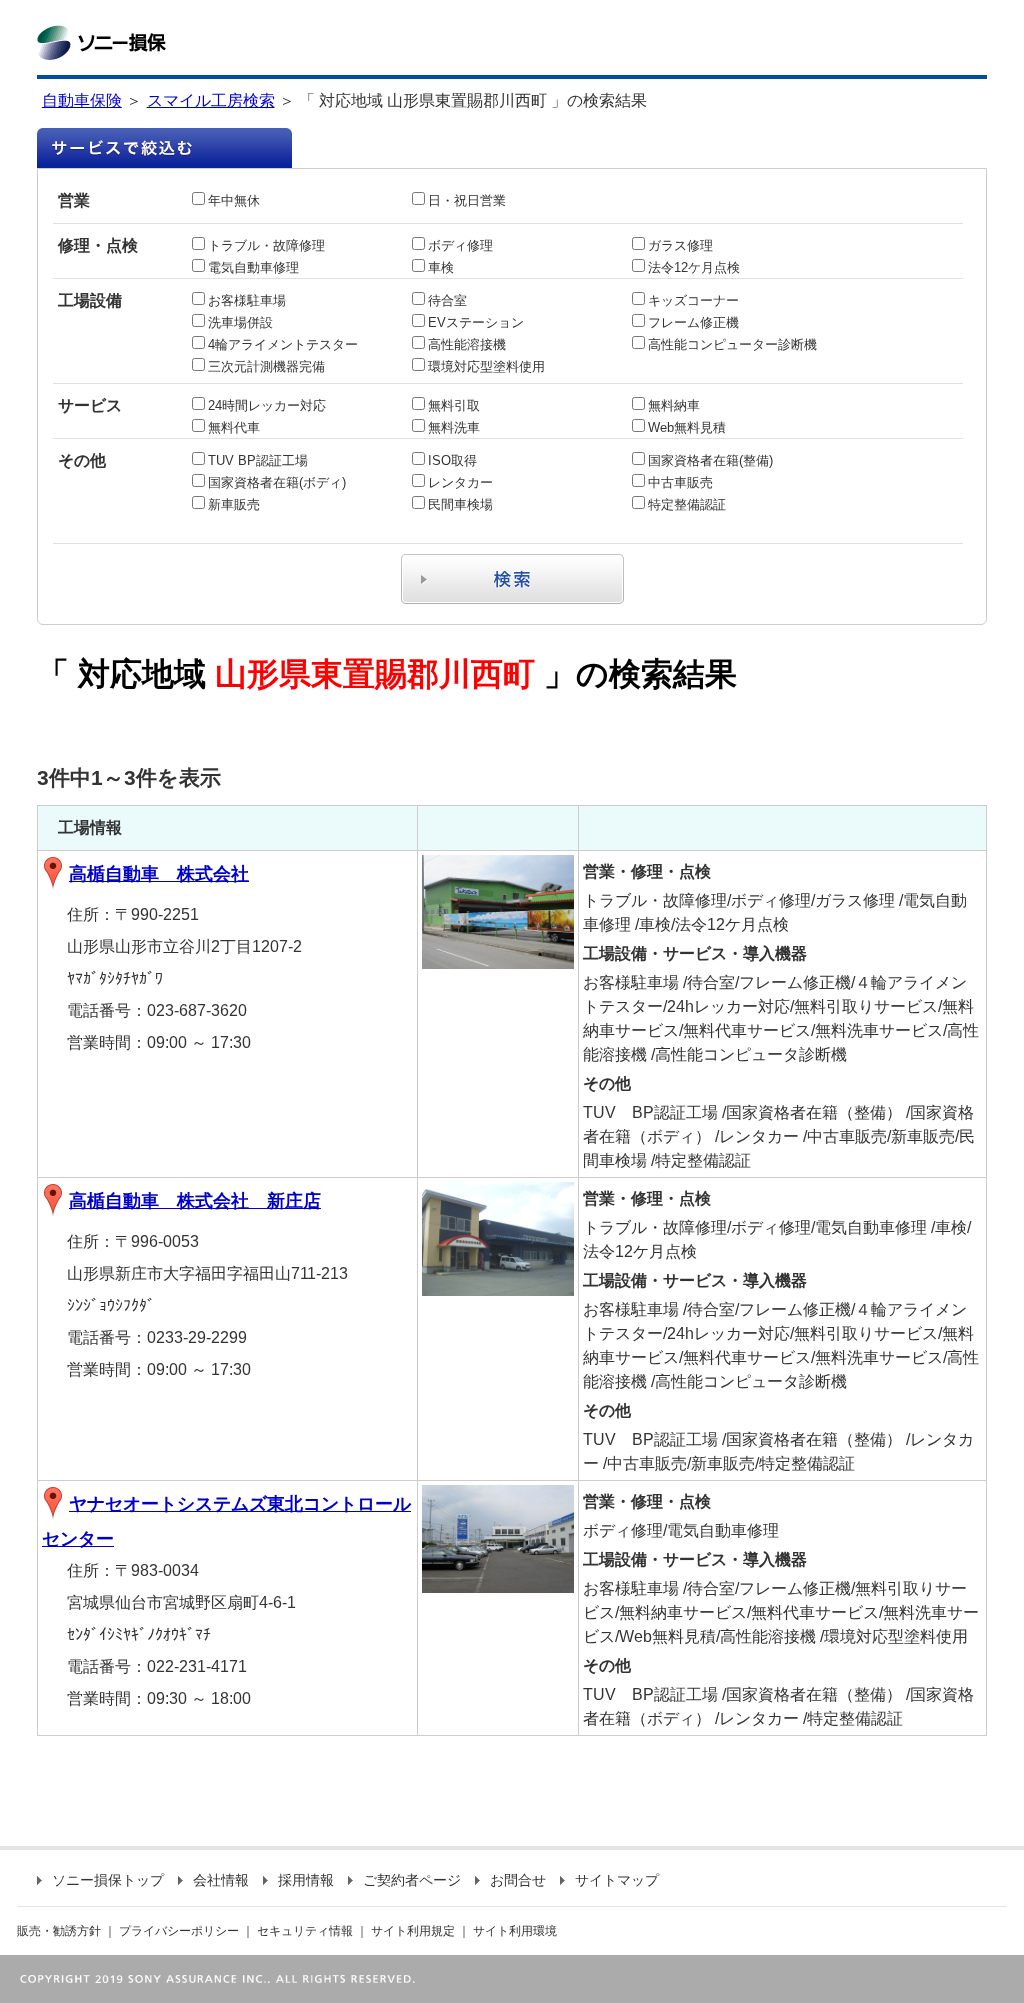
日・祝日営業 (467, 200)
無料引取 (454, 405)
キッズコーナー (693, 300)
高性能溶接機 (467, 344)
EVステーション (476, 322)
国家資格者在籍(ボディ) (277, 482)
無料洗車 (454, 427)
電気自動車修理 (253, 267)
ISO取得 (452, 460)
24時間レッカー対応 (267, 405)
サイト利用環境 (515, 1931)
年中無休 (234, 200)
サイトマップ (617, 1880)
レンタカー (460, 482)
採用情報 (306, 1880)
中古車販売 (680, 482)
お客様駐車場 (247, 300)
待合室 (447, 300)
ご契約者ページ (412, 1880)
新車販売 (234, 504)
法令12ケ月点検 (694, 267)
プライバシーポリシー (179, 1931)
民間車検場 (460, 504)
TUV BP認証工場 (258, 460)
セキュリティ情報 (305, 1931)
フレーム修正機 (693, 322)
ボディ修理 (460, 245)
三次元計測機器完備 (266, 366)
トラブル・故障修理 (266, 245)
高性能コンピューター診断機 (732, 344)
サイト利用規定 (413, 1931)
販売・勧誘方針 (59, 1931)
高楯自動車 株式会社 (159, 874)
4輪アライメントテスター (283, 344)
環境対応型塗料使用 (486, 366)
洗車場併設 (240, 322)
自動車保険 (82, 100)
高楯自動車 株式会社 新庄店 (195, 1201)
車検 (441, 267)
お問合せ (518, 1880)
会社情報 (221, 1880)
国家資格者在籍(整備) (710, 460)
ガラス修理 (680, 245)
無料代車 (234, 427)
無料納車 (674, 405)
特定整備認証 (687, 504)
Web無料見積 (687, 427)
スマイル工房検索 (211, 100)
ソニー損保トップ (108, 1880)
